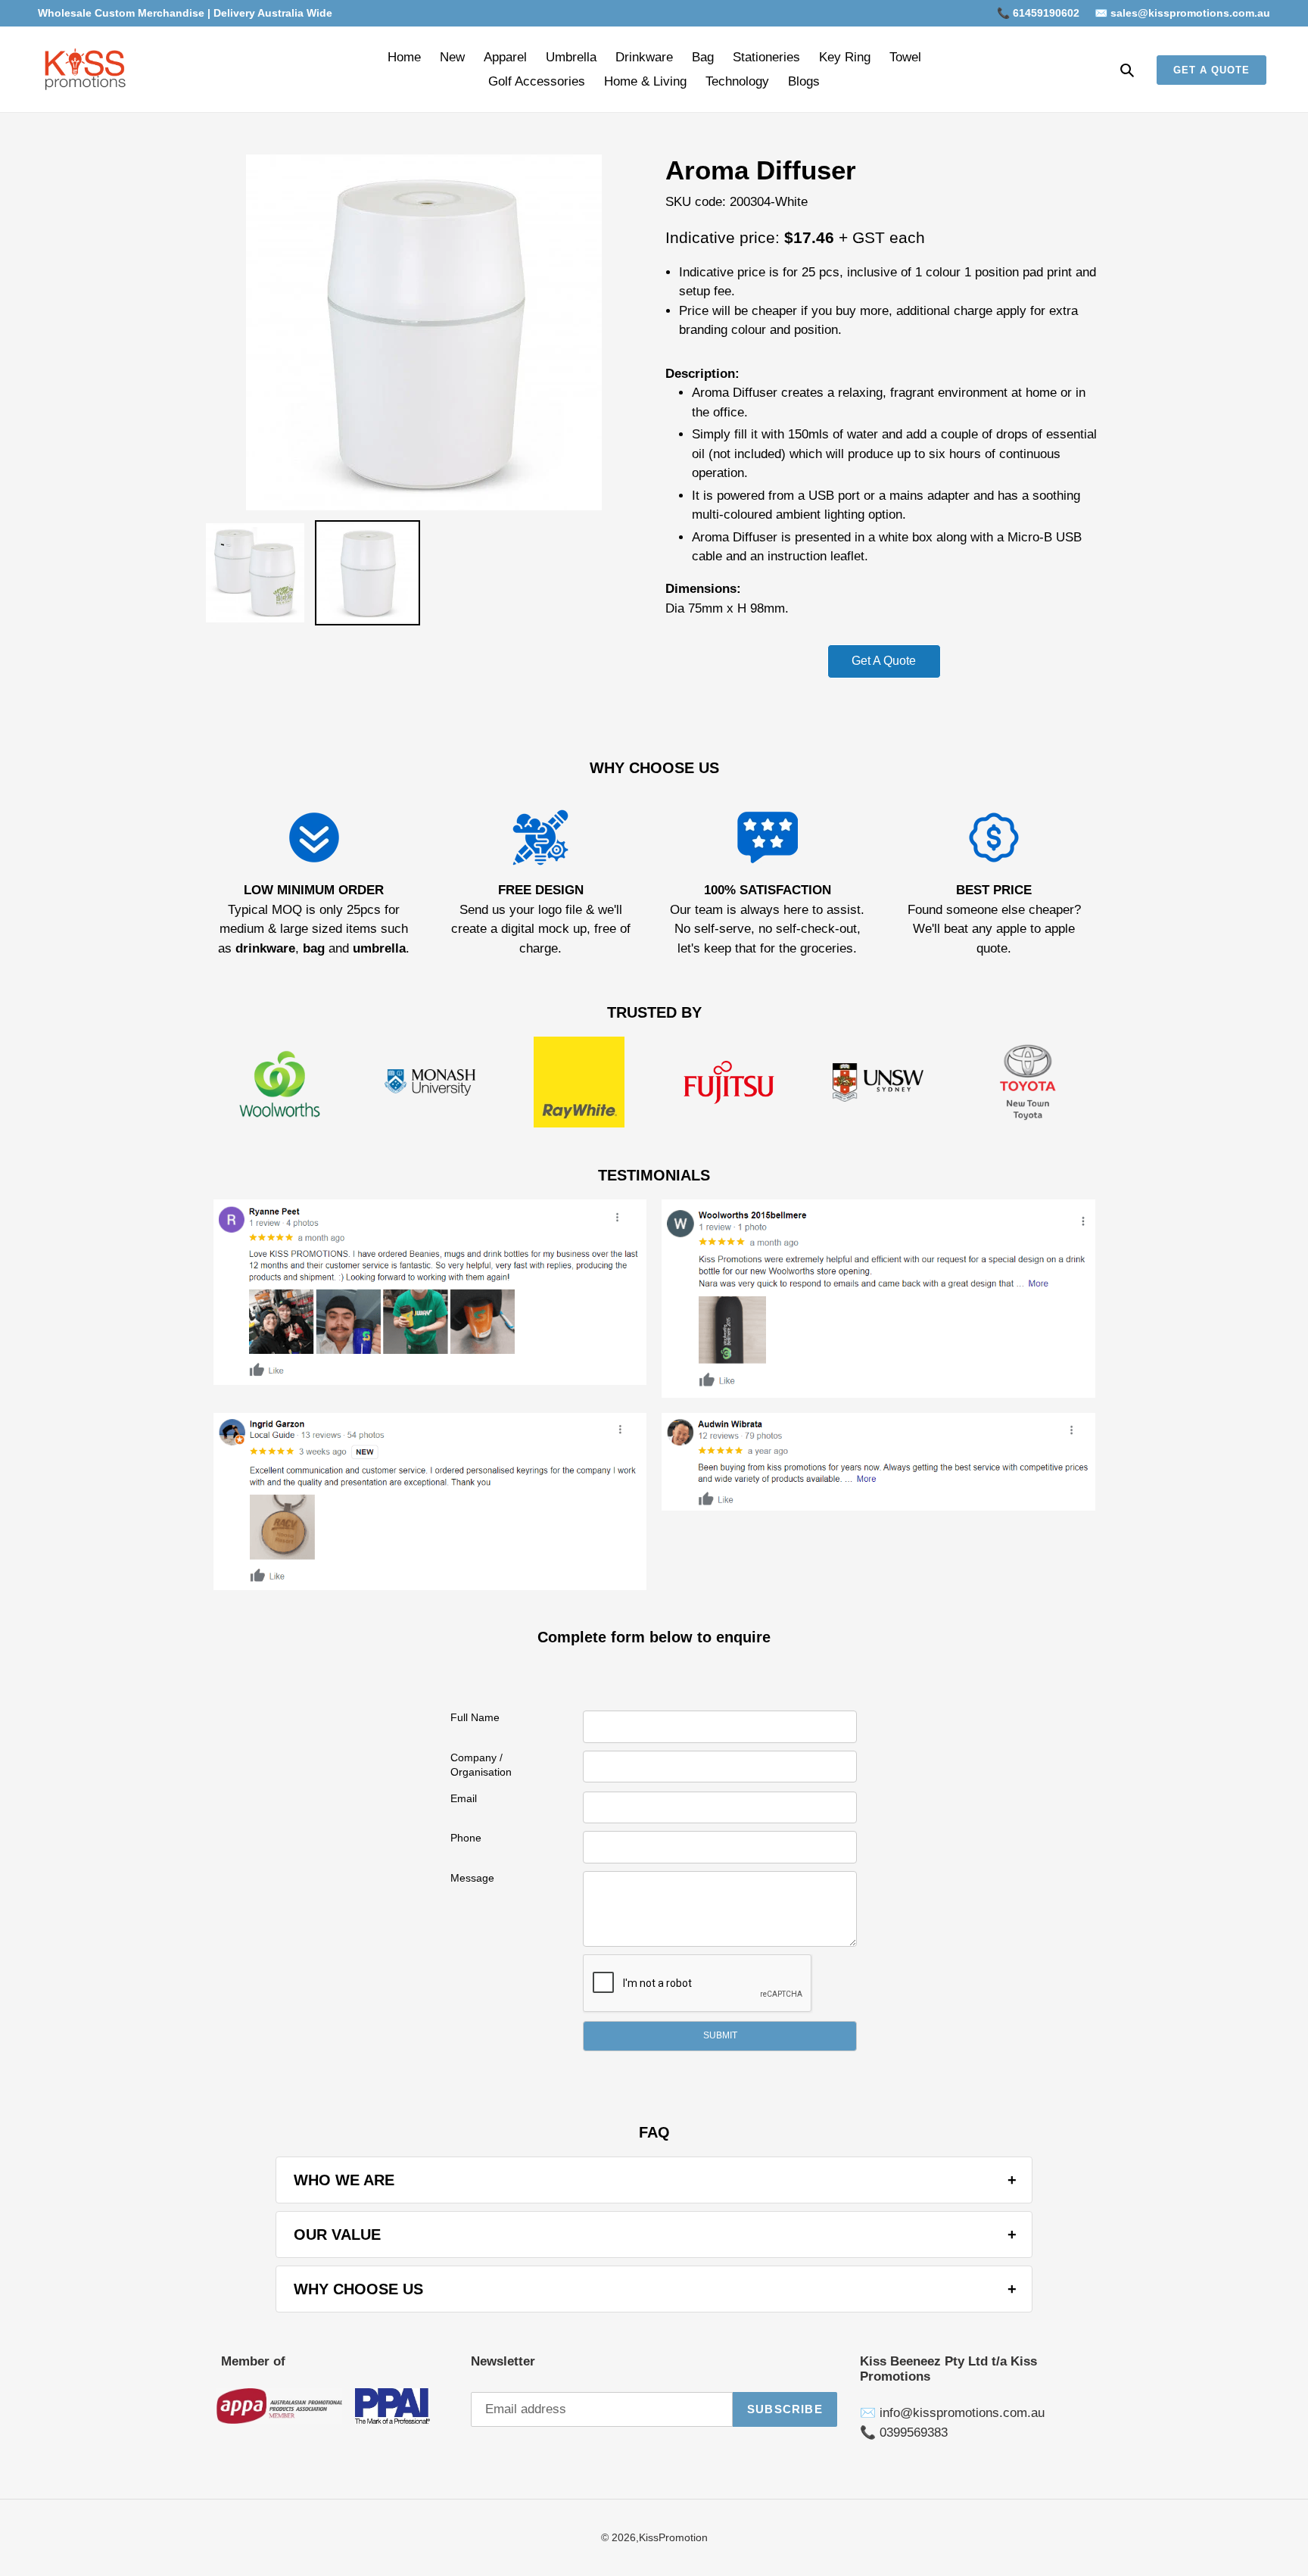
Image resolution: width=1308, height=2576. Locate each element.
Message (472, 1878)
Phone (466, 1838)
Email (464, 1798)
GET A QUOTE (1211, 70)
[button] (720, 2036)
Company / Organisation (481, 1765)
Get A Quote (884, 661)
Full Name (475, 1717)
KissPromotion (673, 2537)
